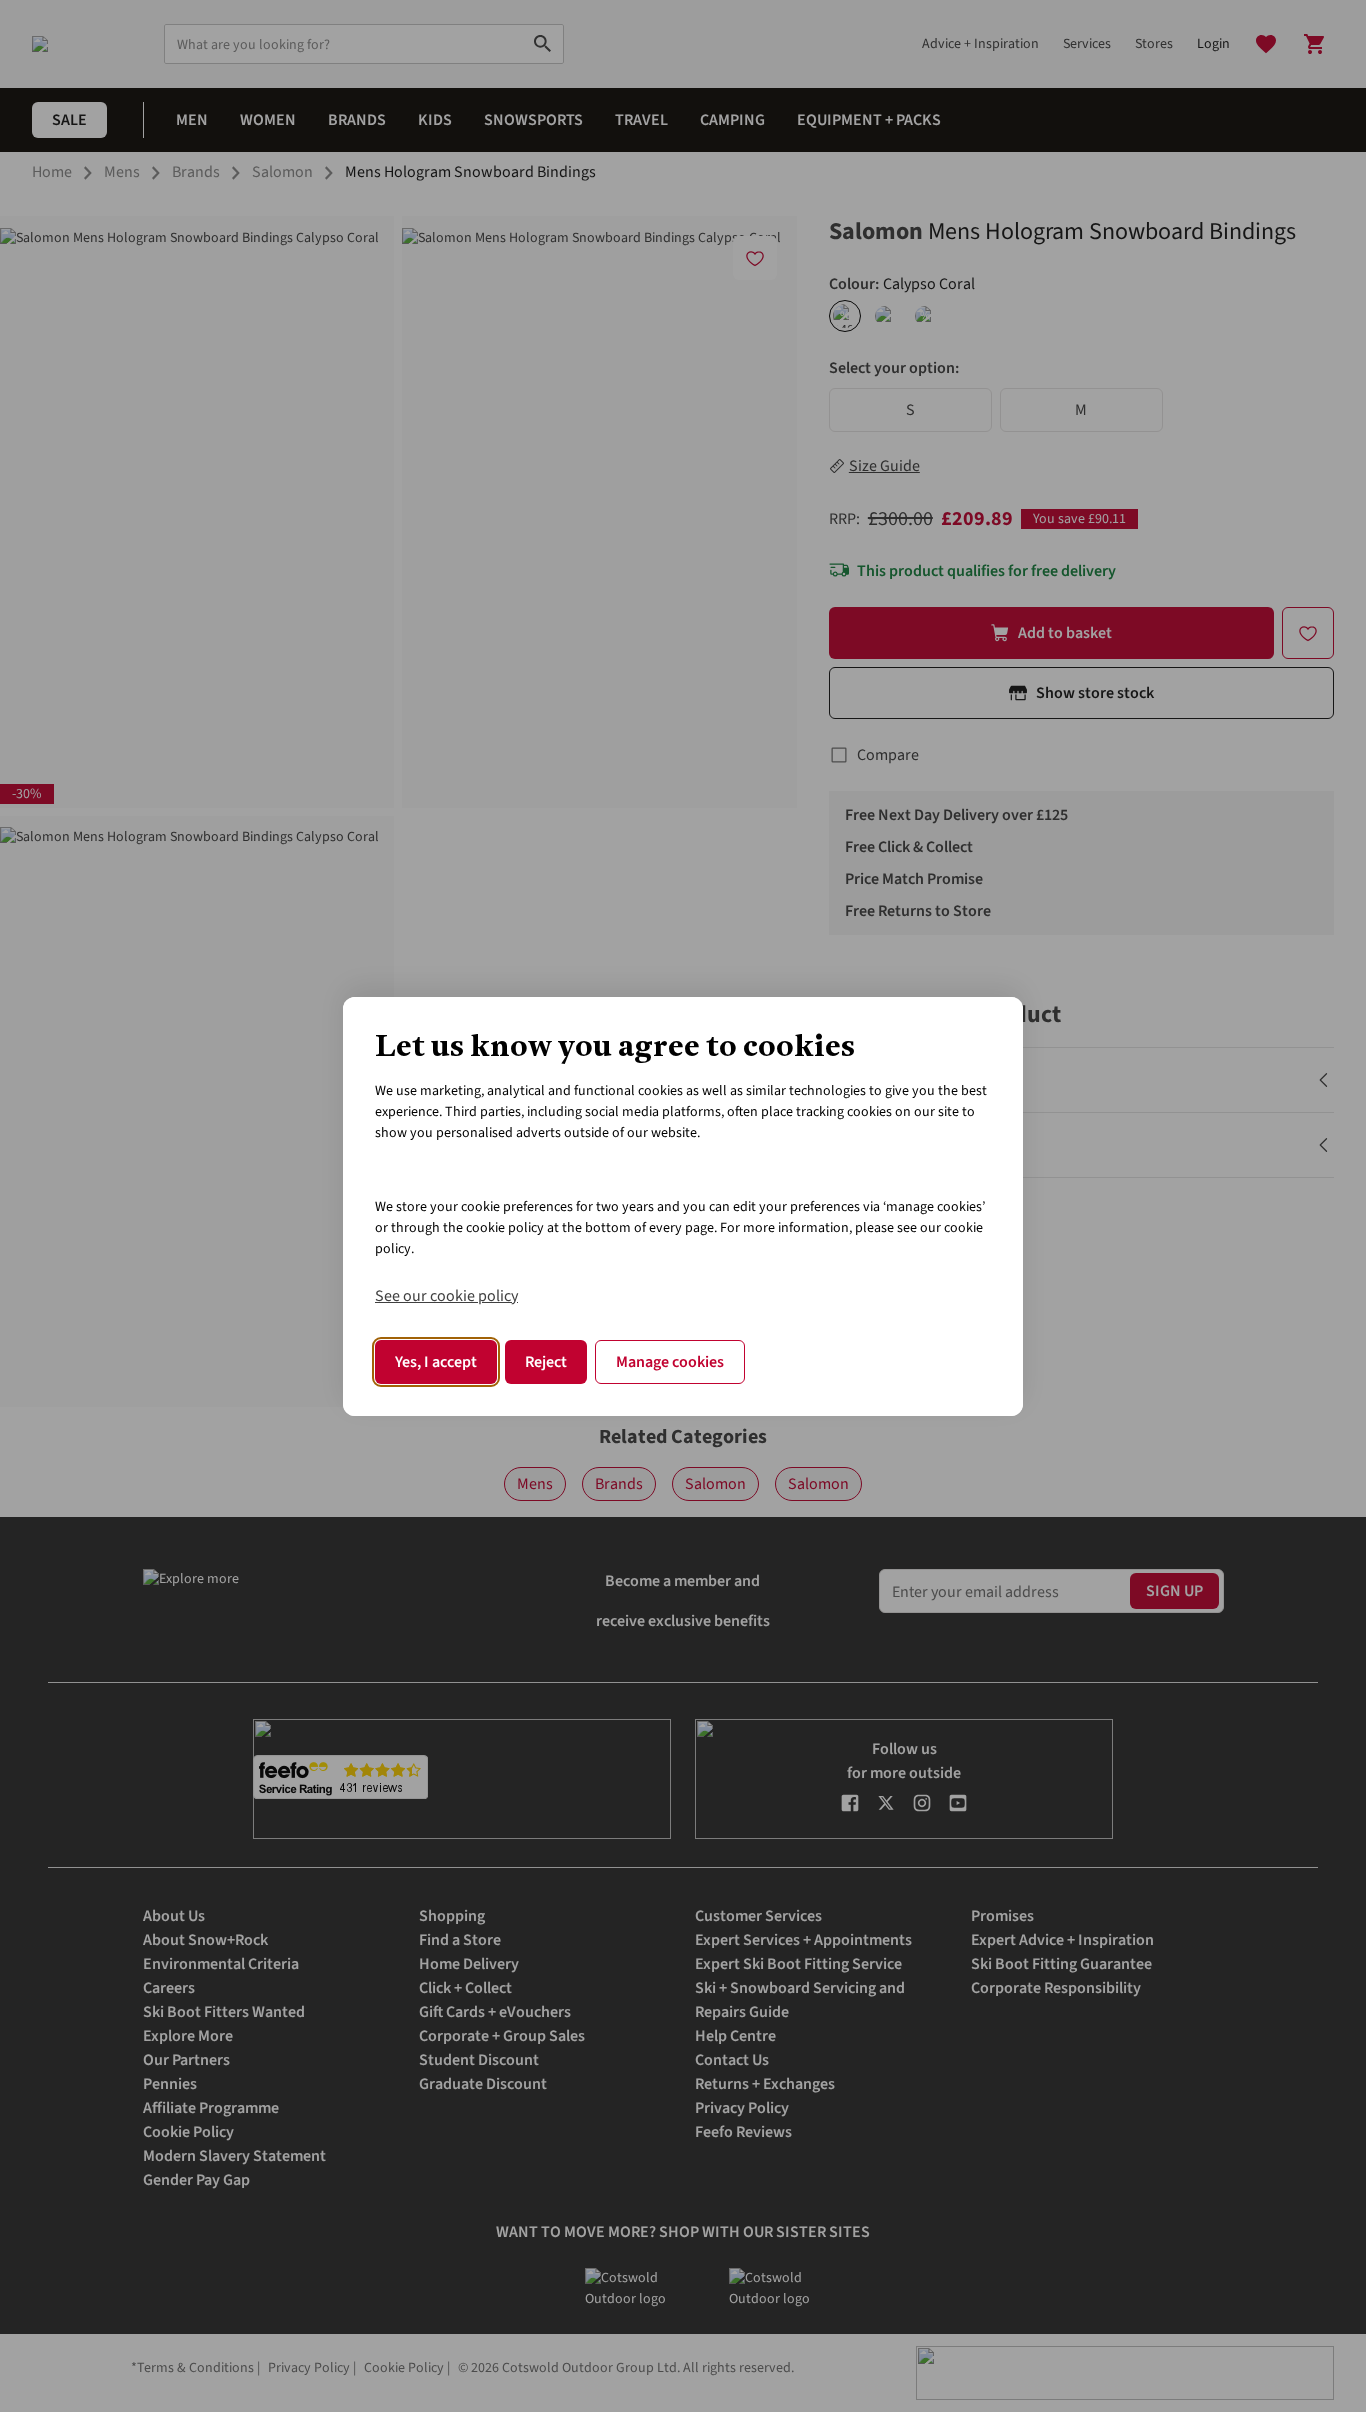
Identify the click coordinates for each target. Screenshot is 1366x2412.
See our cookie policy (446, 1296)
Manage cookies (670, 1362)
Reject (546, 1362)
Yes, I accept (436, 1362)
